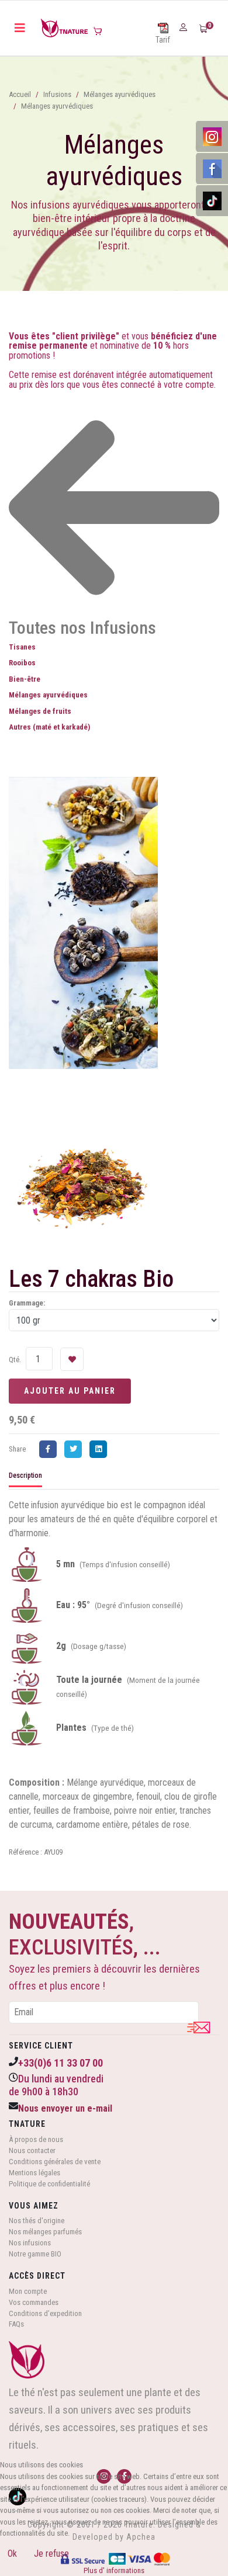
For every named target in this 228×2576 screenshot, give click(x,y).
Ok (12, 2554)
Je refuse (51, 2554)
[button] (185, 27)
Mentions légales (34, 2173)
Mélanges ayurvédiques (48, 695)
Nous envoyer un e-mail (65, 2108)
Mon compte (28, 2291)
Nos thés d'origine (37, 2221)
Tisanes (22, 647)
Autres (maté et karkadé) (49, 727)
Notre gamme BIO (35, 2254)
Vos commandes (34, 2302)
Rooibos (22, 663)
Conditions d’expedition (45, 2313)
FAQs (16, 2324)
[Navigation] (20, 28)
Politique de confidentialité (49, 2184)
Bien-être (25, 679)
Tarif (163, 40)
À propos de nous (36, 2139)
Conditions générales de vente (55, 2162)
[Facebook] (51, 1449)
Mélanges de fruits (40, 711)
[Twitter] (76, 1449)
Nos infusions (30, 2243)
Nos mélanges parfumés (45, 2232)
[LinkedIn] (101, 1449)
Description (25, 1476)
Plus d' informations (114, 2570)
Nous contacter (32, 2150)
